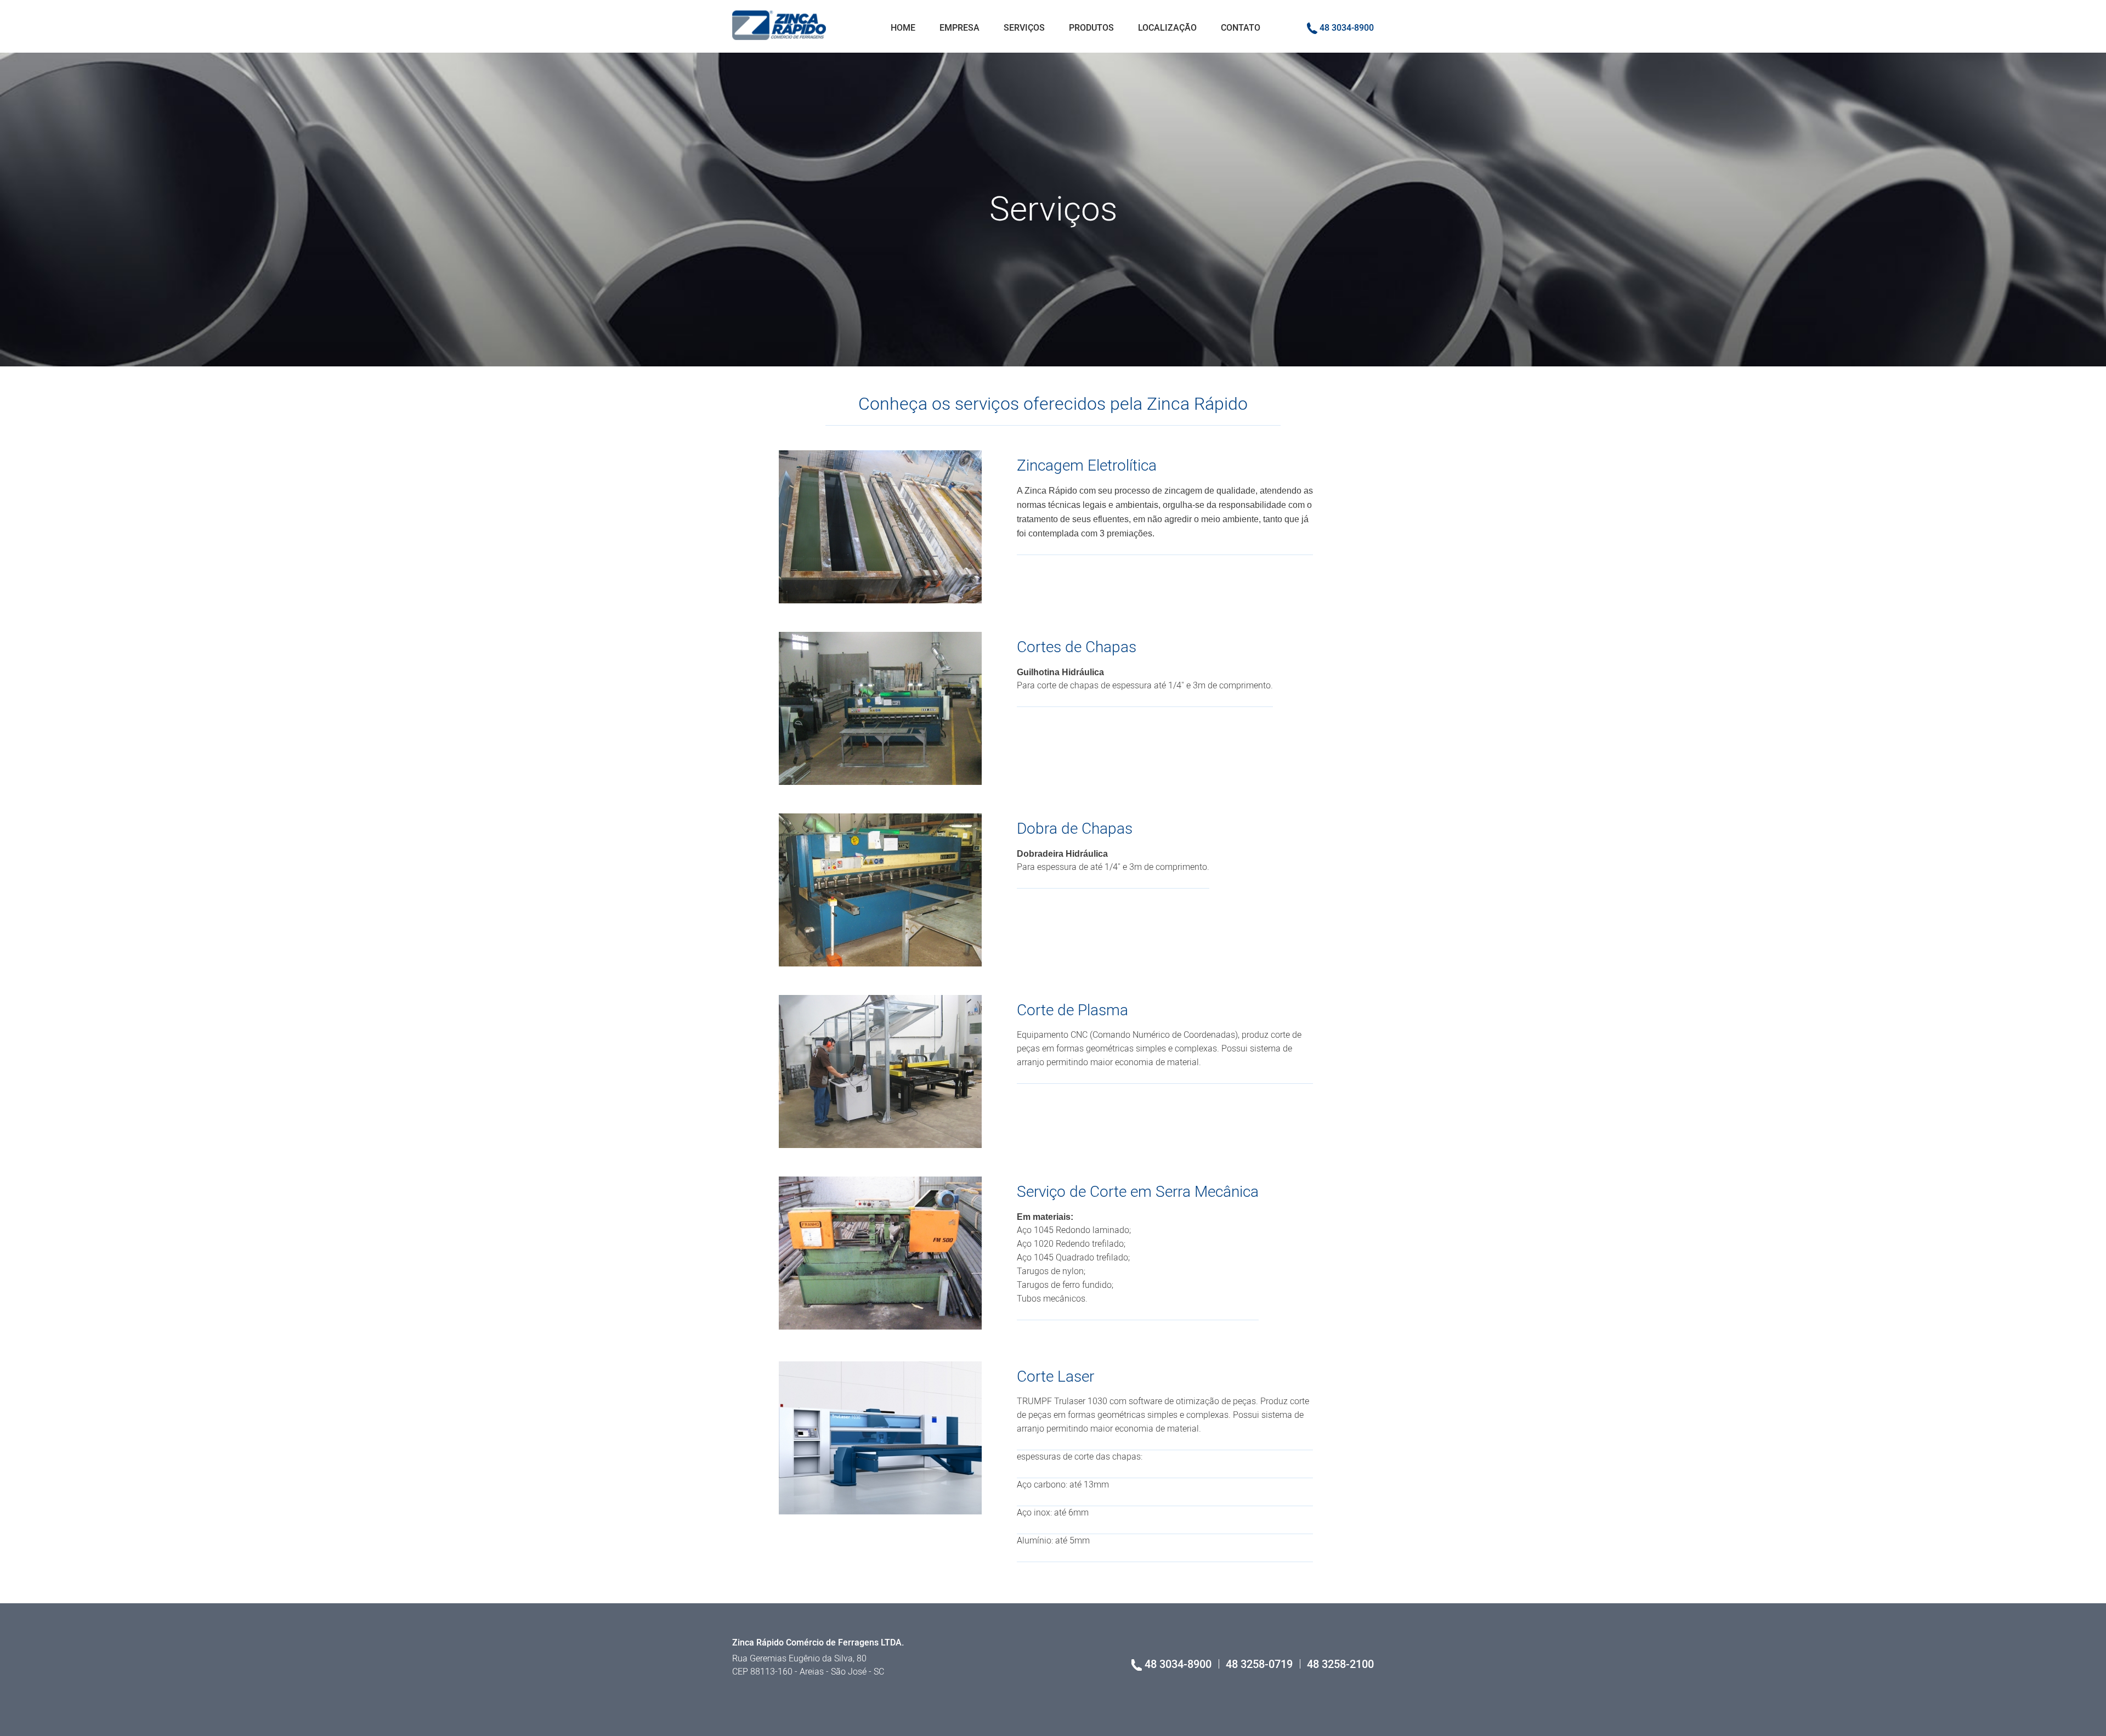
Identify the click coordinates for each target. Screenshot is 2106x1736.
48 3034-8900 (1346, 28)
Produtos (1091, 28)
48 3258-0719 (1261, 1664)
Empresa (959, 28)
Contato (1241, 28)
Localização (1167, 28)
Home (903, 28)
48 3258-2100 (1340, 1664)
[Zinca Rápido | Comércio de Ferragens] (779, 25)
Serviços (1024, 28)
